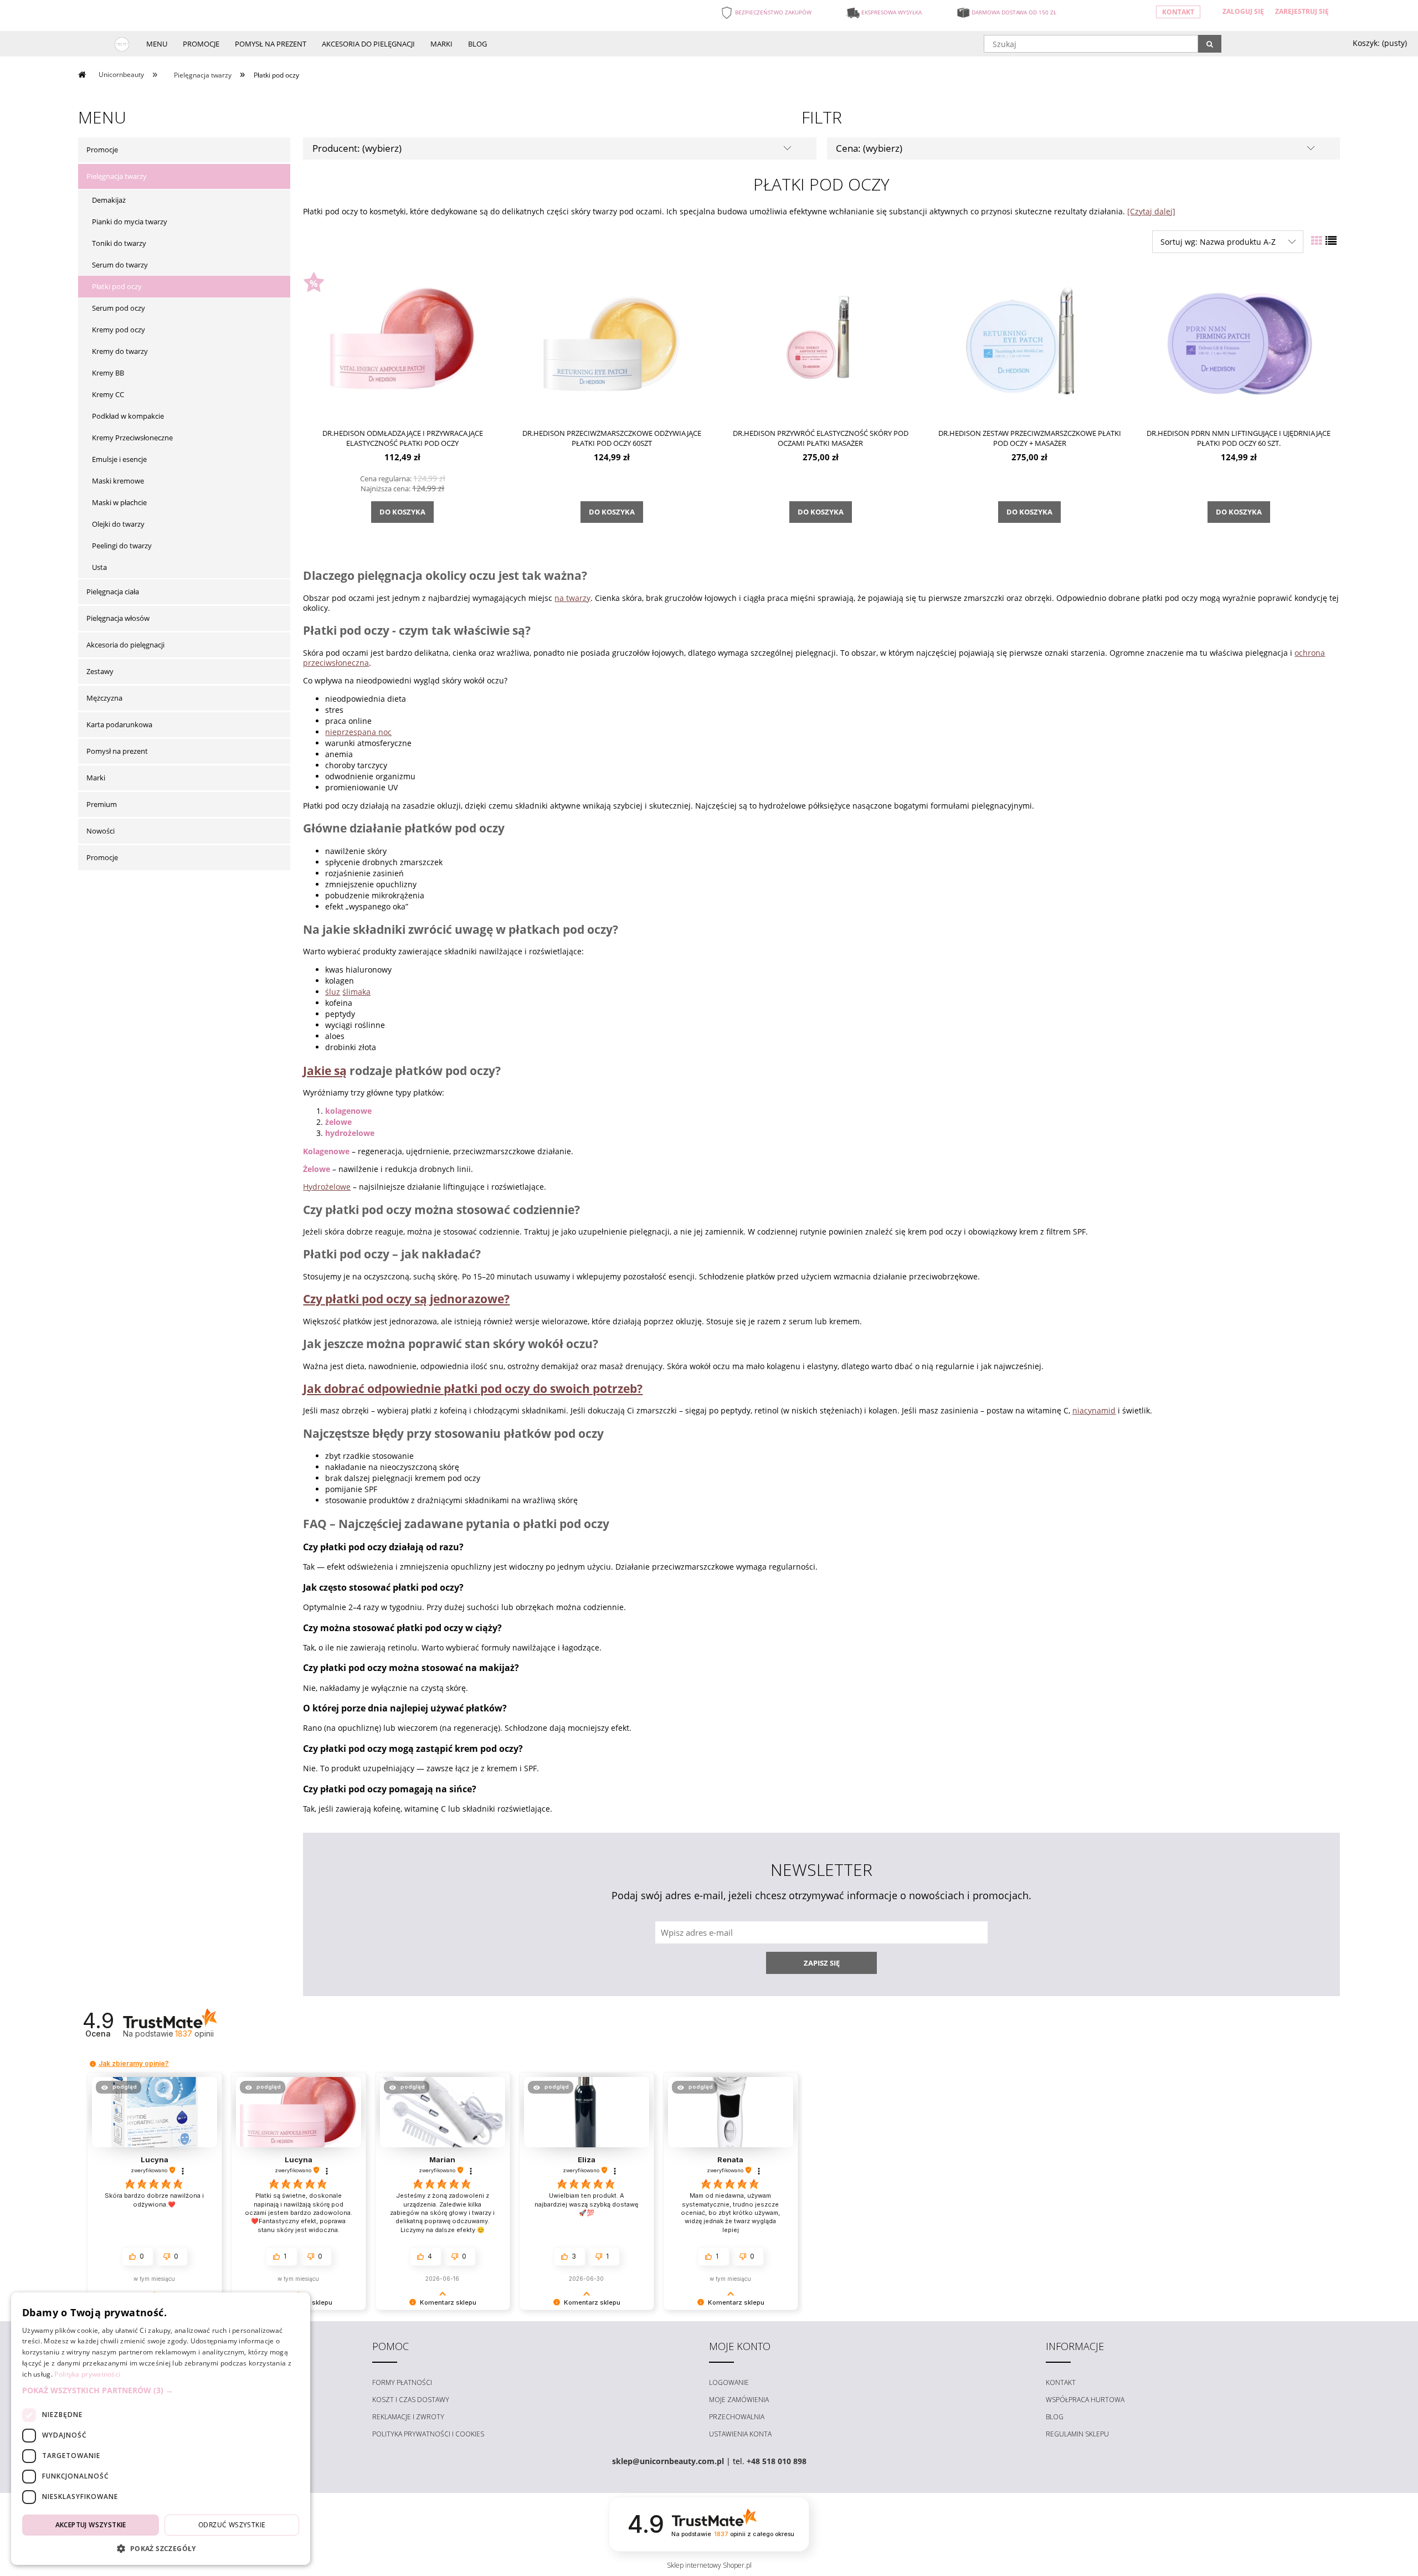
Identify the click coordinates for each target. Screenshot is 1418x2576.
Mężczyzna (104, 698)
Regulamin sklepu (1077, 2434)
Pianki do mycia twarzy (130, 222)
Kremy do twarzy (120, 351)
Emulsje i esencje (119, 459)
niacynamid (1094, 1410)
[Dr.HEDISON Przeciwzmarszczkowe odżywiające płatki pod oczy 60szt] (612, 343)
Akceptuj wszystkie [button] (91, 2525)
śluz (333, 992)
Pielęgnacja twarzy (117, 176)
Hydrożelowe (327, 1187)
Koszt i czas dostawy (411, 2400)
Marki (96, 778)
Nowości (101, 831)
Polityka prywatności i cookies (428, 2434)
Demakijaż (109, 200)
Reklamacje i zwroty (408, 2417)
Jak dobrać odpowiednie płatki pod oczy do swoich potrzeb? (473, 1389)
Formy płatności (402, 2382)
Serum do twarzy (120, 265)
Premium (102, 804)
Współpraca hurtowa (1085, 2400)
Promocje (102, 150)
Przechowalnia (737, 2417)
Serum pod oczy (119, 308)
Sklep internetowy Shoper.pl (709, 2565)
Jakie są (325, 1071)
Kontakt (1178, 12)
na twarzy (572, 598)
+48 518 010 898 (777, 2461)
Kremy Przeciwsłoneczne (132, 438)
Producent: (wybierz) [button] (357, 148)
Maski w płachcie (119, 502)
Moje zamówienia (739, 2400)
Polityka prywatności (87, 2374)
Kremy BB (108, 373)
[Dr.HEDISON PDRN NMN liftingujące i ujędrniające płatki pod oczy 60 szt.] (1239, 343)
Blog (1055, 2417)
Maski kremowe (118, 481)
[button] (93, 2064)
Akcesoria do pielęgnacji (125, 645)
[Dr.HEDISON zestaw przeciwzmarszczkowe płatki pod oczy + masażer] (1030, 343)
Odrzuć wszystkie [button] (232, 2525)
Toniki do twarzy (119, 243)
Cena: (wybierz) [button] (869, 148)
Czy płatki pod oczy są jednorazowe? (406, 1299)
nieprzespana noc (358, 732)
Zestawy (100, 671)
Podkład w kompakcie (128, 416)
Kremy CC (108, 394)
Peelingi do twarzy (122, 546)
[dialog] (161, 2429)
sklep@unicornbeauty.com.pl (668, 2461)
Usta (99, 567)
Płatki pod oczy (117, 286)
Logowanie (729, 2382)
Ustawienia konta (740, 2434)
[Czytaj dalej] (1151, 211)
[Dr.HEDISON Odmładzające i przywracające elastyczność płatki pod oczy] (403, 343)
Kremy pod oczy (119, 330)
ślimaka (356, 992)
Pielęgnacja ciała (113, 592)
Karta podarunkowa (119, 724)
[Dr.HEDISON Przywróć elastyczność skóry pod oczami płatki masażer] (820, 343)
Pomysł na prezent (117, 751)
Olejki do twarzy (118, 524)
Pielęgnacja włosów (118, 618)
